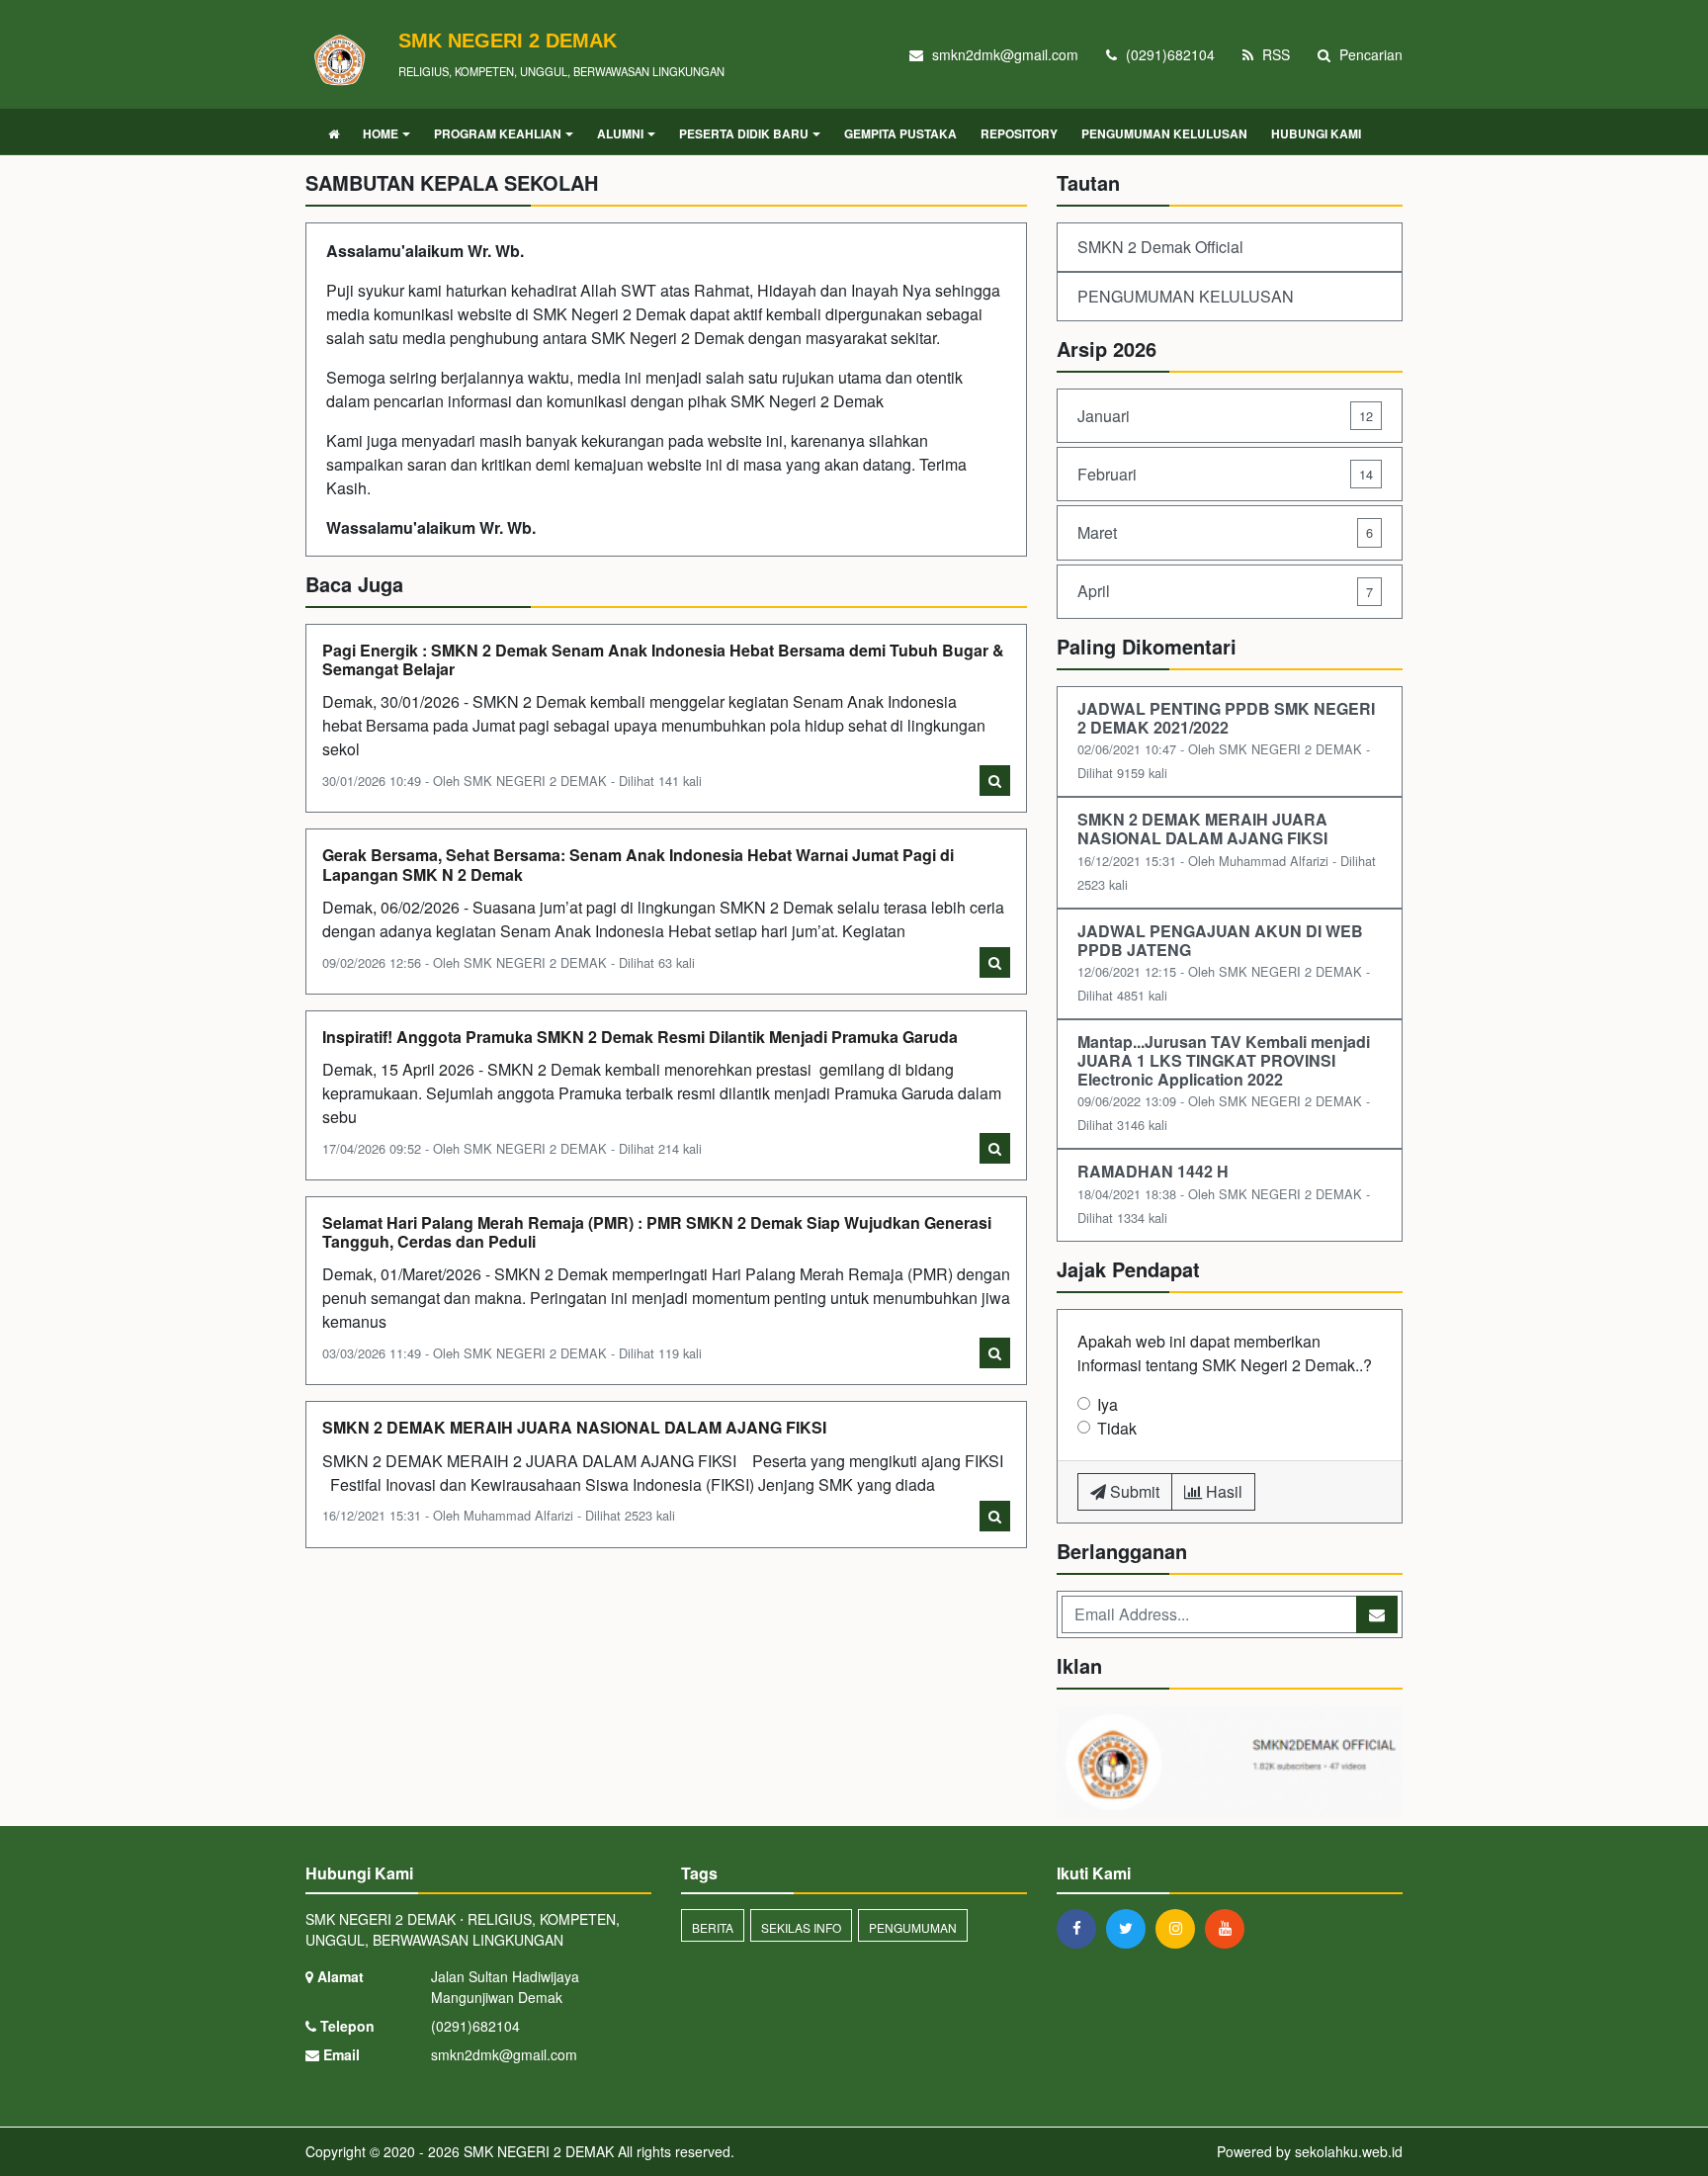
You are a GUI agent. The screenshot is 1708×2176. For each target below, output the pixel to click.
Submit (1133, 1491)
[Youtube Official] (1230, 1763)
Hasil (1222, 1491)
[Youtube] (1230, 1928)
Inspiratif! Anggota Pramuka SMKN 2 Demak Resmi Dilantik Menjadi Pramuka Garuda (640, 1037)
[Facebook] (1081, 1928)
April (1225, 591)
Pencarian (1369, 54)
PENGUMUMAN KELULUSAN (1164, 133)
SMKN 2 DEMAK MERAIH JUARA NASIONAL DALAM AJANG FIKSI (576, 1427)
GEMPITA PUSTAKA (900, 133)
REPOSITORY (1019, 133)
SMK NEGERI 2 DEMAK (537, 2151)
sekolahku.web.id (1349, 2151)
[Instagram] (1180, 1928)
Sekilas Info (801, 1927)
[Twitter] (1131, 1928)
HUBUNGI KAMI (1316, 133)
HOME (381, 133)
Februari (1225, 474)
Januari (1225, 416)
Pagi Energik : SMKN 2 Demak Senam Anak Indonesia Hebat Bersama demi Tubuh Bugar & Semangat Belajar (663, 659)
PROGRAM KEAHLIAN (498, 133)
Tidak (1117, 1428)
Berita (713, 1927)
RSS (1274, 54)
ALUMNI (620, 133)
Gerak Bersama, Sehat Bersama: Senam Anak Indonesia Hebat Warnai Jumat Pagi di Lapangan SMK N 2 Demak (638, 864)
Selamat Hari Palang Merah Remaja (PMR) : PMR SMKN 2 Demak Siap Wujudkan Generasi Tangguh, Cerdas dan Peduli (657, 1232)
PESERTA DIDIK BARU (744, 133)
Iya (1108, 1404)
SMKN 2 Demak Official (1160, 247)
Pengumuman (913, 1927)
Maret (1225, 532)
